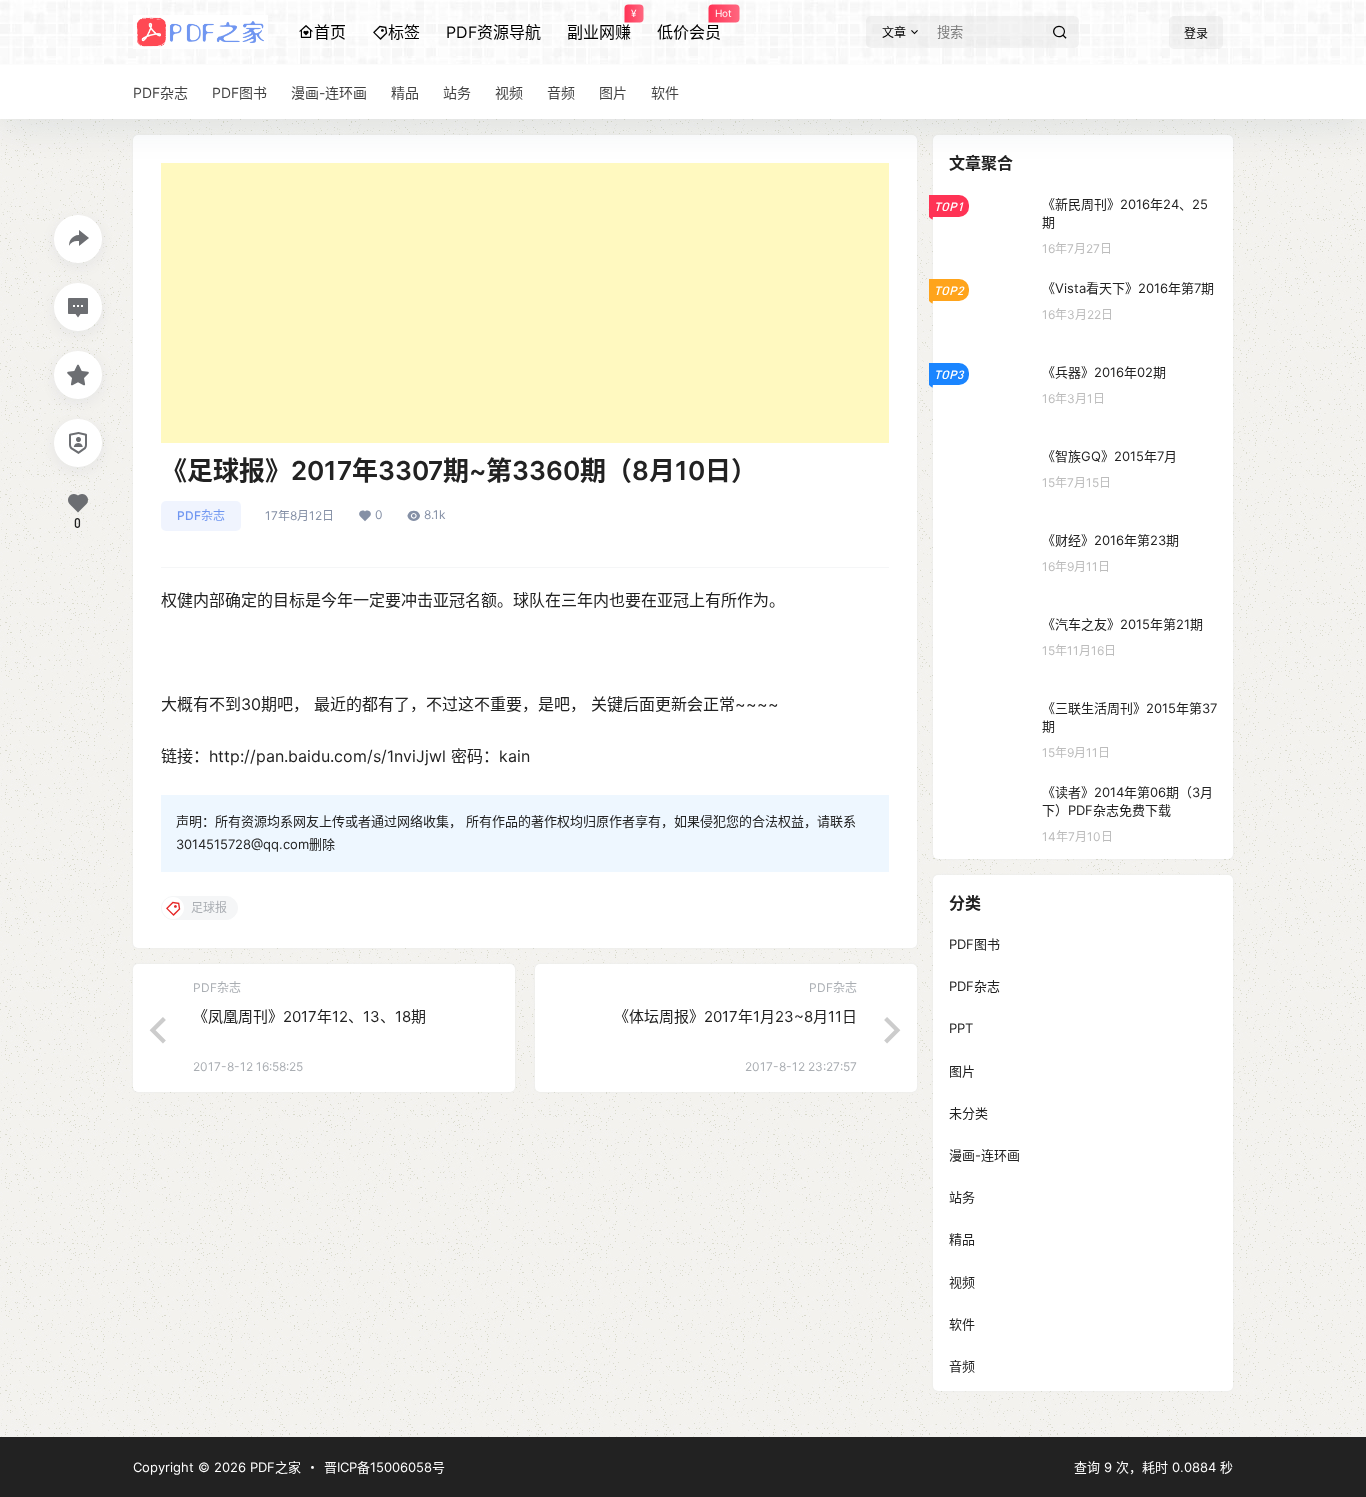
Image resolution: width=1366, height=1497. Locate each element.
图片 (962, 1071)
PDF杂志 (201, 515)
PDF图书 (974, 944)
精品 (962, 1239)
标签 (404, 32)
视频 (962, 1282)
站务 (962, 1197)
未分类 (968, 1113)
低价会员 (689, 25)
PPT (961, 1028)
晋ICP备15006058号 (384, 1467)
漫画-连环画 (984, 1155)
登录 (1196, 33)
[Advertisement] (525, 303)
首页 (330, 32)
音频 (962, 1366)
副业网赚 (599, 25)
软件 (962, 1324)
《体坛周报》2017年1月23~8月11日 (735, 1016)
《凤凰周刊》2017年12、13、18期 (309, 1016)
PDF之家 (273, 1467)
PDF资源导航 (493, 32)
